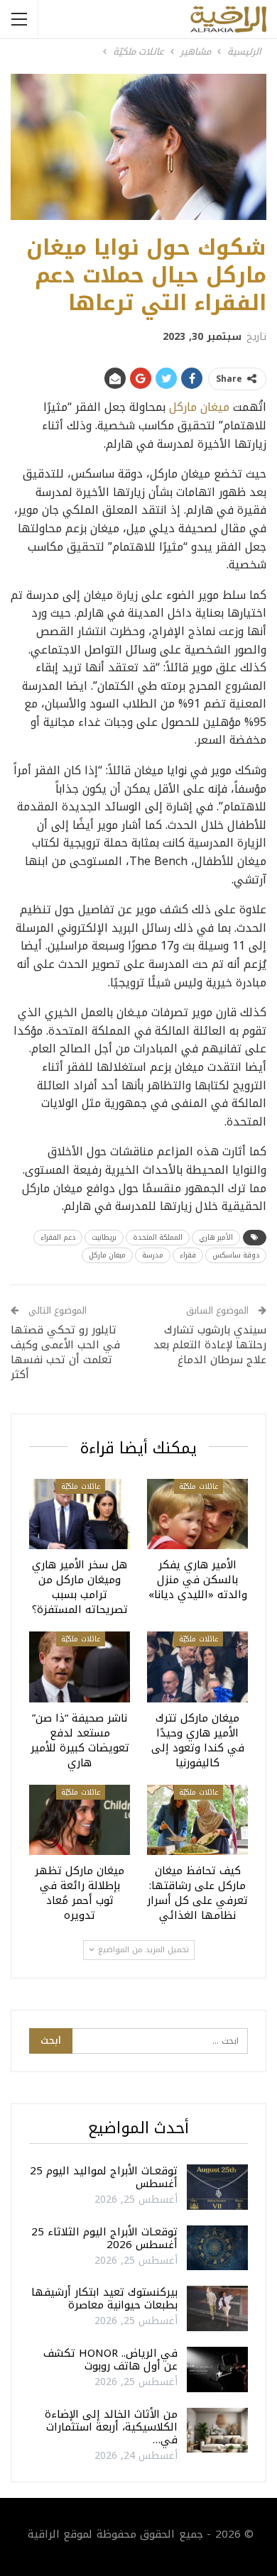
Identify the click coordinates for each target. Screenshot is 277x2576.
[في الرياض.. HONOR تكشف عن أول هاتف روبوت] (217, 2369)
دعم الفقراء (58, 1237)
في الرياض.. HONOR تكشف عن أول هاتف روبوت (110, 2360)
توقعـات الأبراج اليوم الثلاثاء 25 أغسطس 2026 (104, 2238)
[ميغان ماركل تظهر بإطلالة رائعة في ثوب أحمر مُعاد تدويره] (80, 1820)
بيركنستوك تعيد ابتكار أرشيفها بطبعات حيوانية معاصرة (104, 2299)
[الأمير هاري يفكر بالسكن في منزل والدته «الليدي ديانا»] (197, 1514)
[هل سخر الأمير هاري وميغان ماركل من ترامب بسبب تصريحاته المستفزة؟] (80, 1514)
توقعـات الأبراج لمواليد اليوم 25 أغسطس (104, 2177)
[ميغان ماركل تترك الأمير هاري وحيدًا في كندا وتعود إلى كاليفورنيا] (197, 1667)
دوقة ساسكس (236, 1255)
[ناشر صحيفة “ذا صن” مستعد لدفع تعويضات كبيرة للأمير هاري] (80, 1667)
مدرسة (153, 1255)
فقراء (188, 1255)
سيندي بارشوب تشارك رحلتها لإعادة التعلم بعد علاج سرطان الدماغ (210, 1345)
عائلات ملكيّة (199, 1486)
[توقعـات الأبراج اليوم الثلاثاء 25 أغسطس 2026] (217, 2248)
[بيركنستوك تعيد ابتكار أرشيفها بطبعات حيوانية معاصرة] (217, 2308)
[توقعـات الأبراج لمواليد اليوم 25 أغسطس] (217, 2187)
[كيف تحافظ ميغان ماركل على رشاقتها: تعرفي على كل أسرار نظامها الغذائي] (197, 1820)
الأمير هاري (216, 1237)
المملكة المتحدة (158, 1237)
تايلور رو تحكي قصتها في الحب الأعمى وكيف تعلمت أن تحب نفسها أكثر (65, 1352)
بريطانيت (104, 1237)
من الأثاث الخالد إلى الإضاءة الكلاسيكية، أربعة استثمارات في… (111, 2427)
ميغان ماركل (199, 407)
